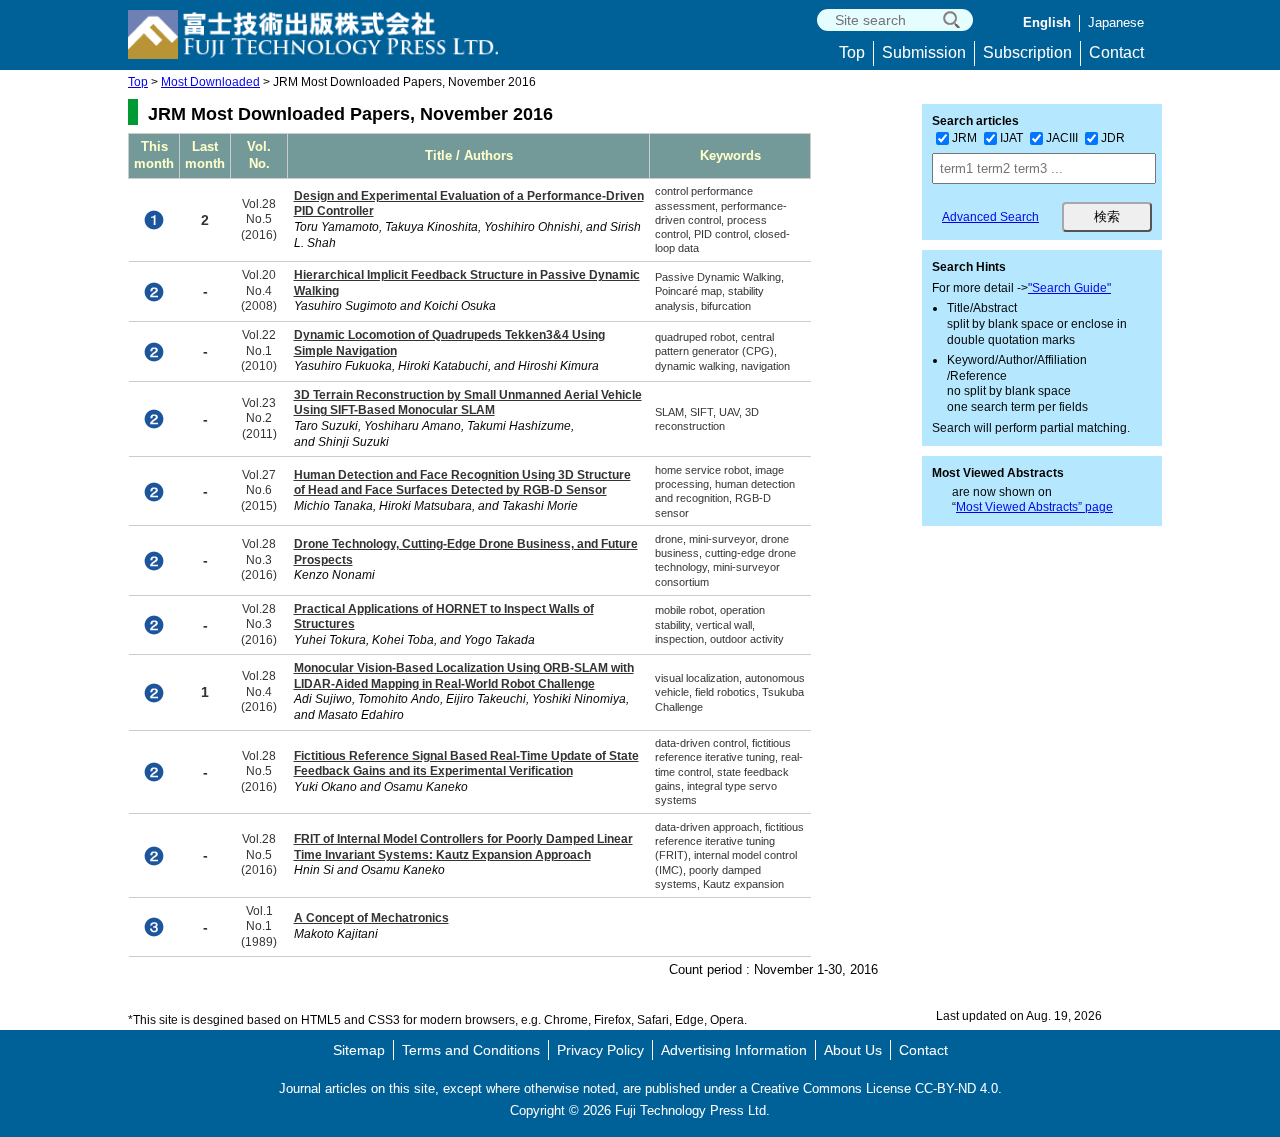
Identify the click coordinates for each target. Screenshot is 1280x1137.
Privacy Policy (600, 1050)
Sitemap (359, 1050)
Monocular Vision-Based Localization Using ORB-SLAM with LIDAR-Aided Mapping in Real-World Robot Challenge (464, 676)
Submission (924, 52)
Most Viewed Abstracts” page (1034, 507)
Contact (1116, 52)
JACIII (1062, 138)
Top (852, 52)
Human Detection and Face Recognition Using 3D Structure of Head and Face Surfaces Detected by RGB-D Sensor (462, 483)
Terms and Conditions (471, 1050)
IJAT (1011, 138)
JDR (1113, 138)
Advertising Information (734, 1050)
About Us (853, 1050)
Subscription (1027, 52)
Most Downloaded (210, 82)
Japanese (1116, 22)
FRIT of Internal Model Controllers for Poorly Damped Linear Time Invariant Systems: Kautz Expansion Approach (463, 847)
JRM (964, 138)
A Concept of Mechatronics (371, 918)
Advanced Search (990, 217)
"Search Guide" (1069, 288)
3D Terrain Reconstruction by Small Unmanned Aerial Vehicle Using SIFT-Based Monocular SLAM (468, 403)
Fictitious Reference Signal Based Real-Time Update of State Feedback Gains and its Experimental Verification (466, 764)
